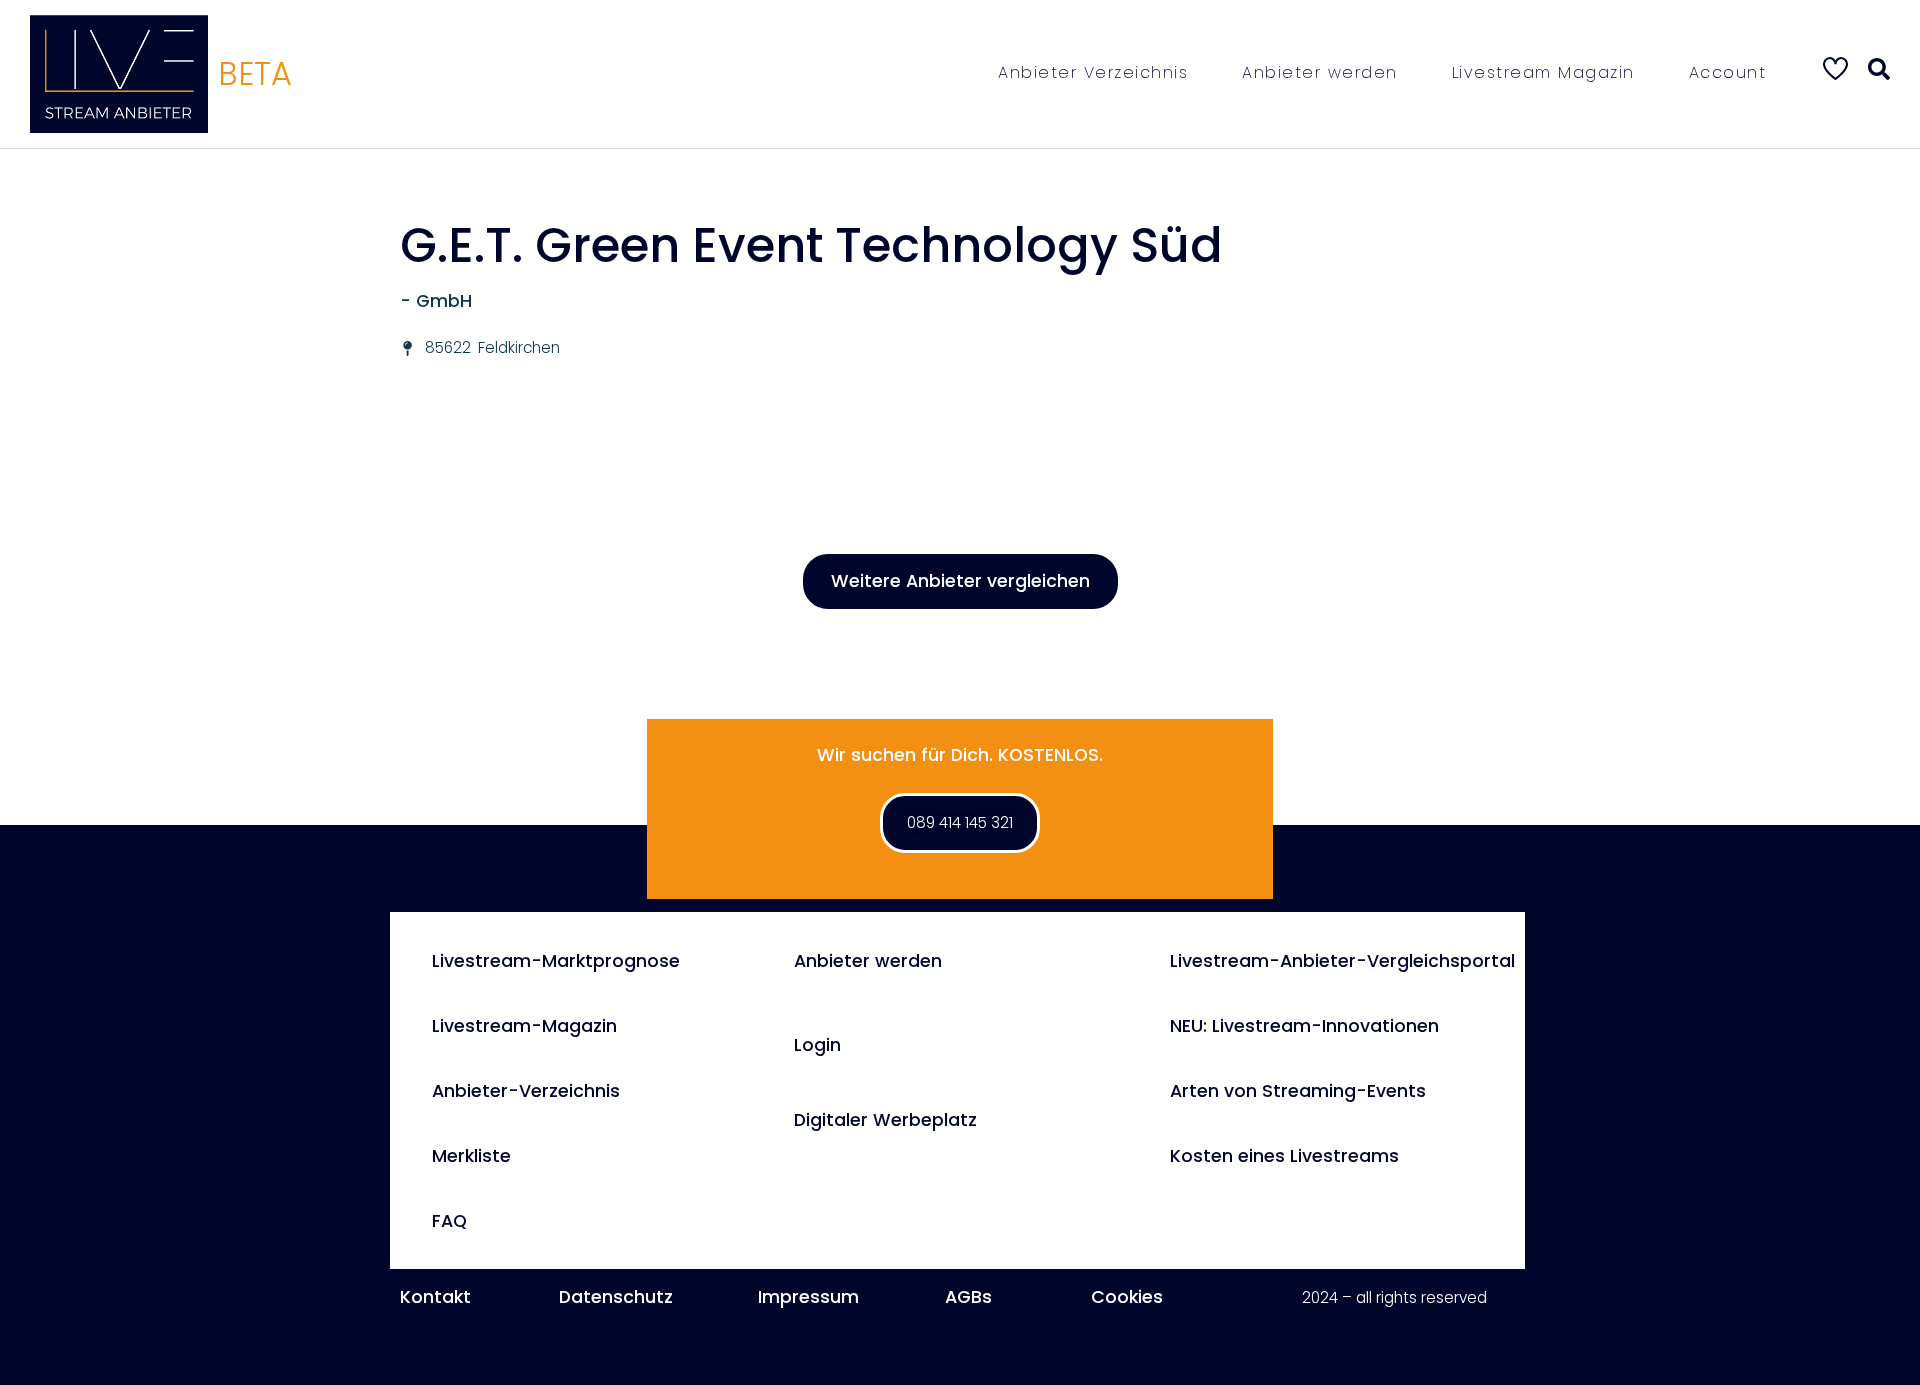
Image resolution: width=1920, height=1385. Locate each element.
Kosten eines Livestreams (1284, 1156)
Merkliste (471, 1156)
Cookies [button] (1127, 1297)
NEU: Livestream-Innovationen (1304, 1026)
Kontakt (435, 1297)
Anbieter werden (1320, 72)
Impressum (808, 1297)
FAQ (449, 1221)
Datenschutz (616, 1297)
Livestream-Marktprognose (556, 961)
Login (817, 1045)
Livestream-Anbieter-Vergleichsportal (1342, 961)
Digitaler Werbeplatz (885, 1120)
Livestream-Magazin (524, 1026)
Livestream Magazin (1543, 72)
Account (1728, 72)
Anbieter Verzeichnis (1093, 72)
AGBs (968, 1297)
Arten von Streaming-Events (1298, 1091)
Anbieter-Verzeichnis (526, 1091)
